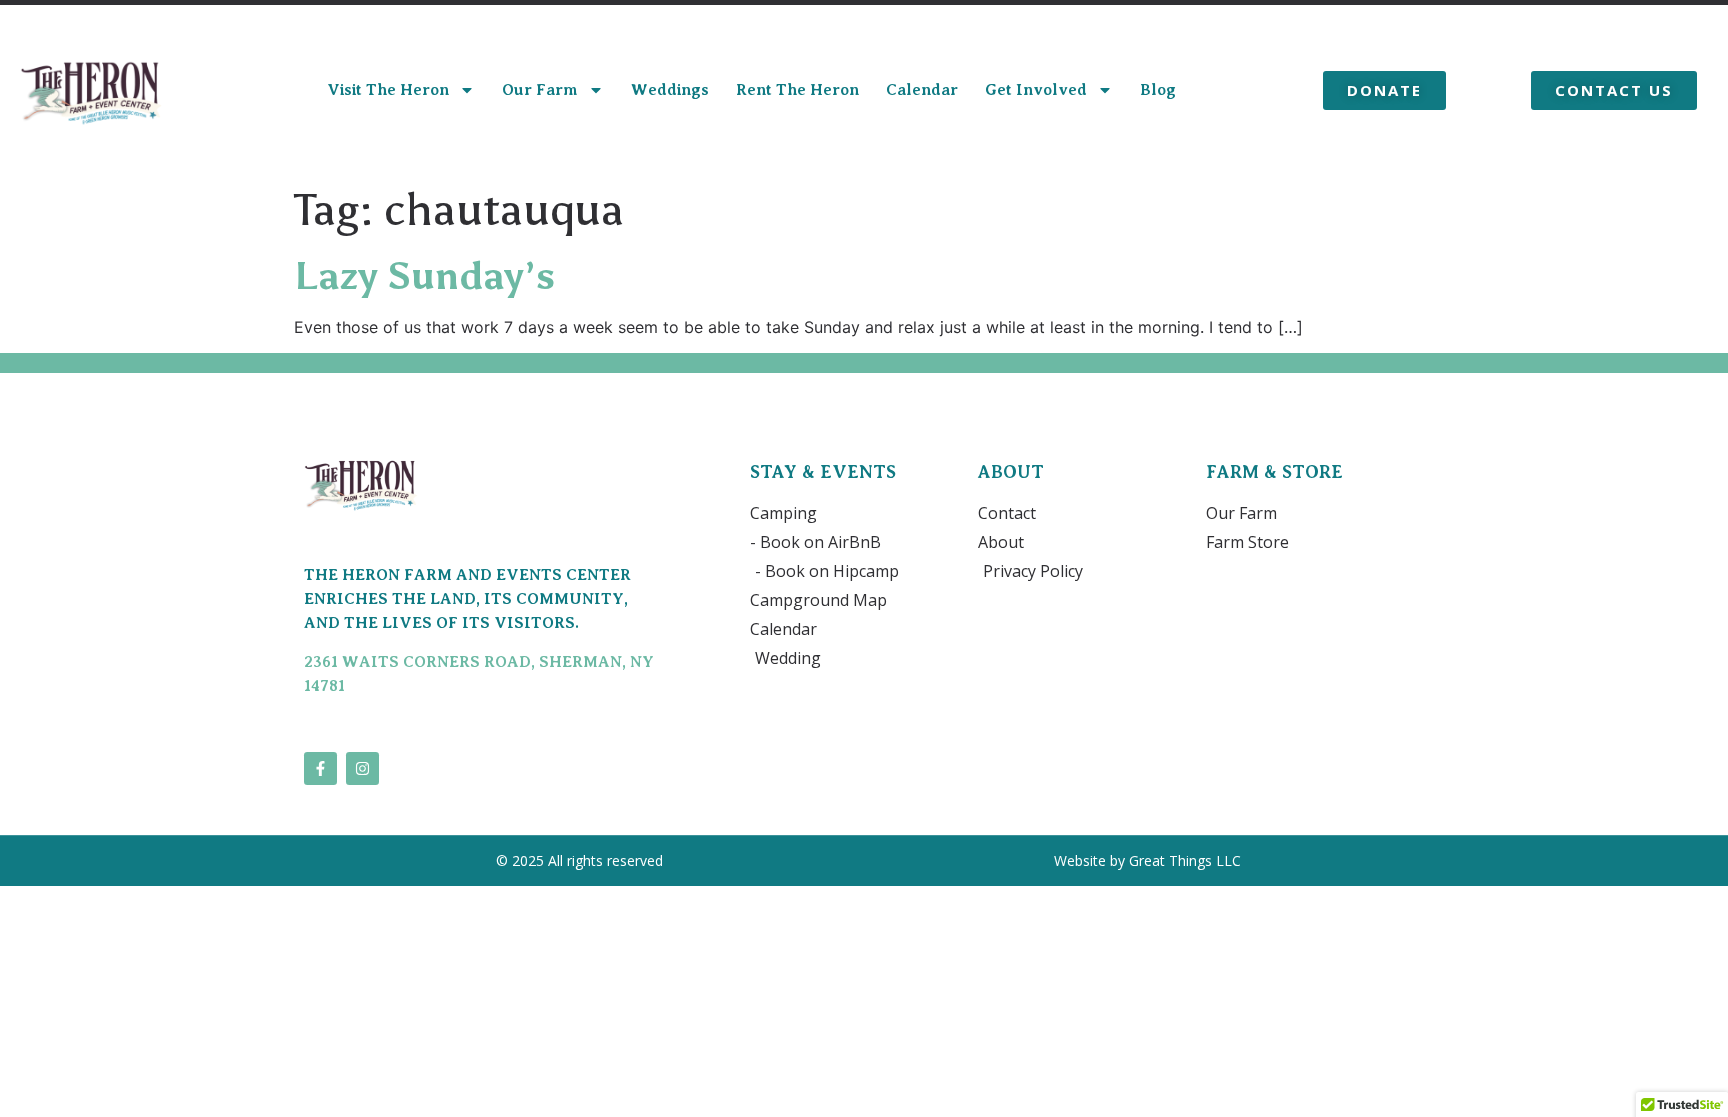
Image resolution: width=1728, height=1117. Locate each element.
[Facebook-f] (320, 768)
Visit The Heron (388, 90)
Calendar (922, 90)
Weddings (670, 90)
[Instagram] (362, 768)
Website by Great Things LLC (1149, 860)
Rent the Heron (797, 90)
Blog (1158, 90)
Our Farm (540, 90)
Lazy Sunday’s (424, 276)
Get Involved (1036, 90)
